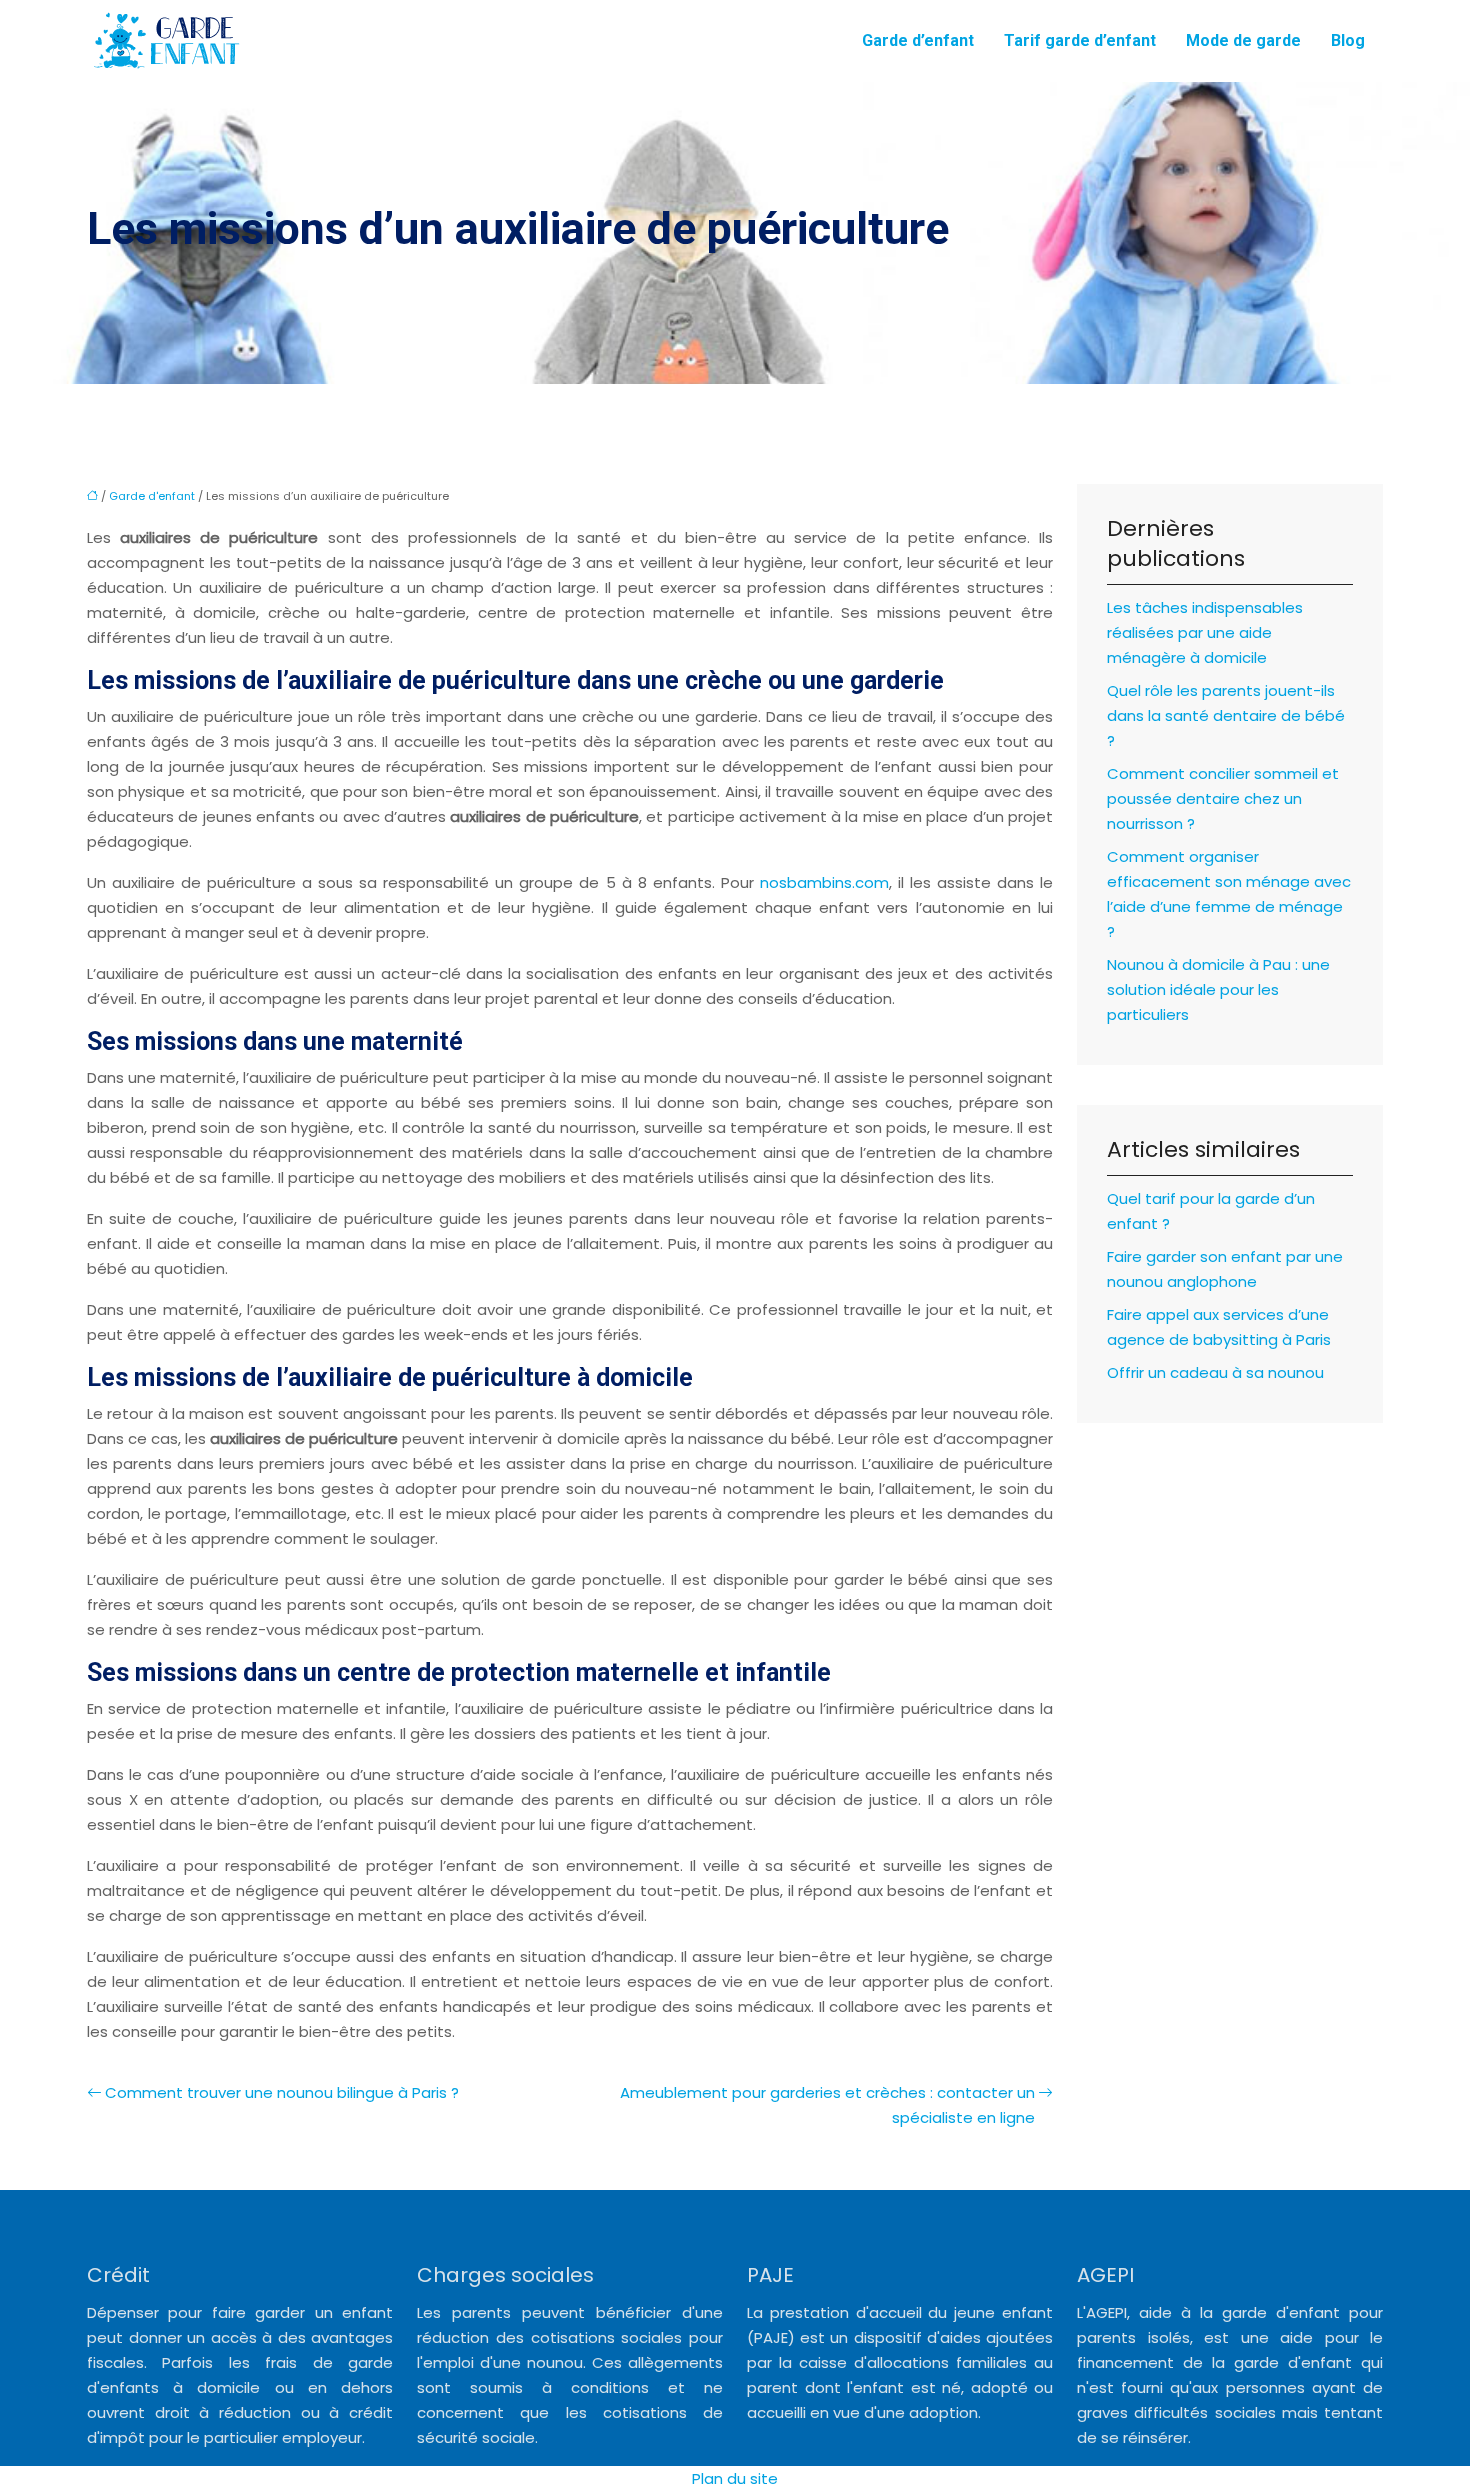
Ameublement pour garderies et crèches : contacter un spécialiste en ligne (827, 2105)
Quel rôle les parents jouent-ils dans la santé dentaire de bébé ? (1226, 715)
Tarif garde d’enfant (1080, 40)
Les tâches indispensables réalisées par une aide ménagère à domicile (1205, 632)
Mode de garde (1243, 40)
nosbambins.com (824, 882)
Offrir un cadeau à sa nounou (1215, 1372)
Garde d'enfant (152, 496)
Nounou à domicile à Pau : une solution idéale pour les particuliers (1218, 989)
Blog (1348, 40)
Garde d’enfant (918, 40)
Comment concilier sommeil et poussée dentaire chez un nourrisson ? (1223, 798)
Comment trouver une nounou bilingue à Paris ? (282, 2092)
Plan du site (735, 2478)
